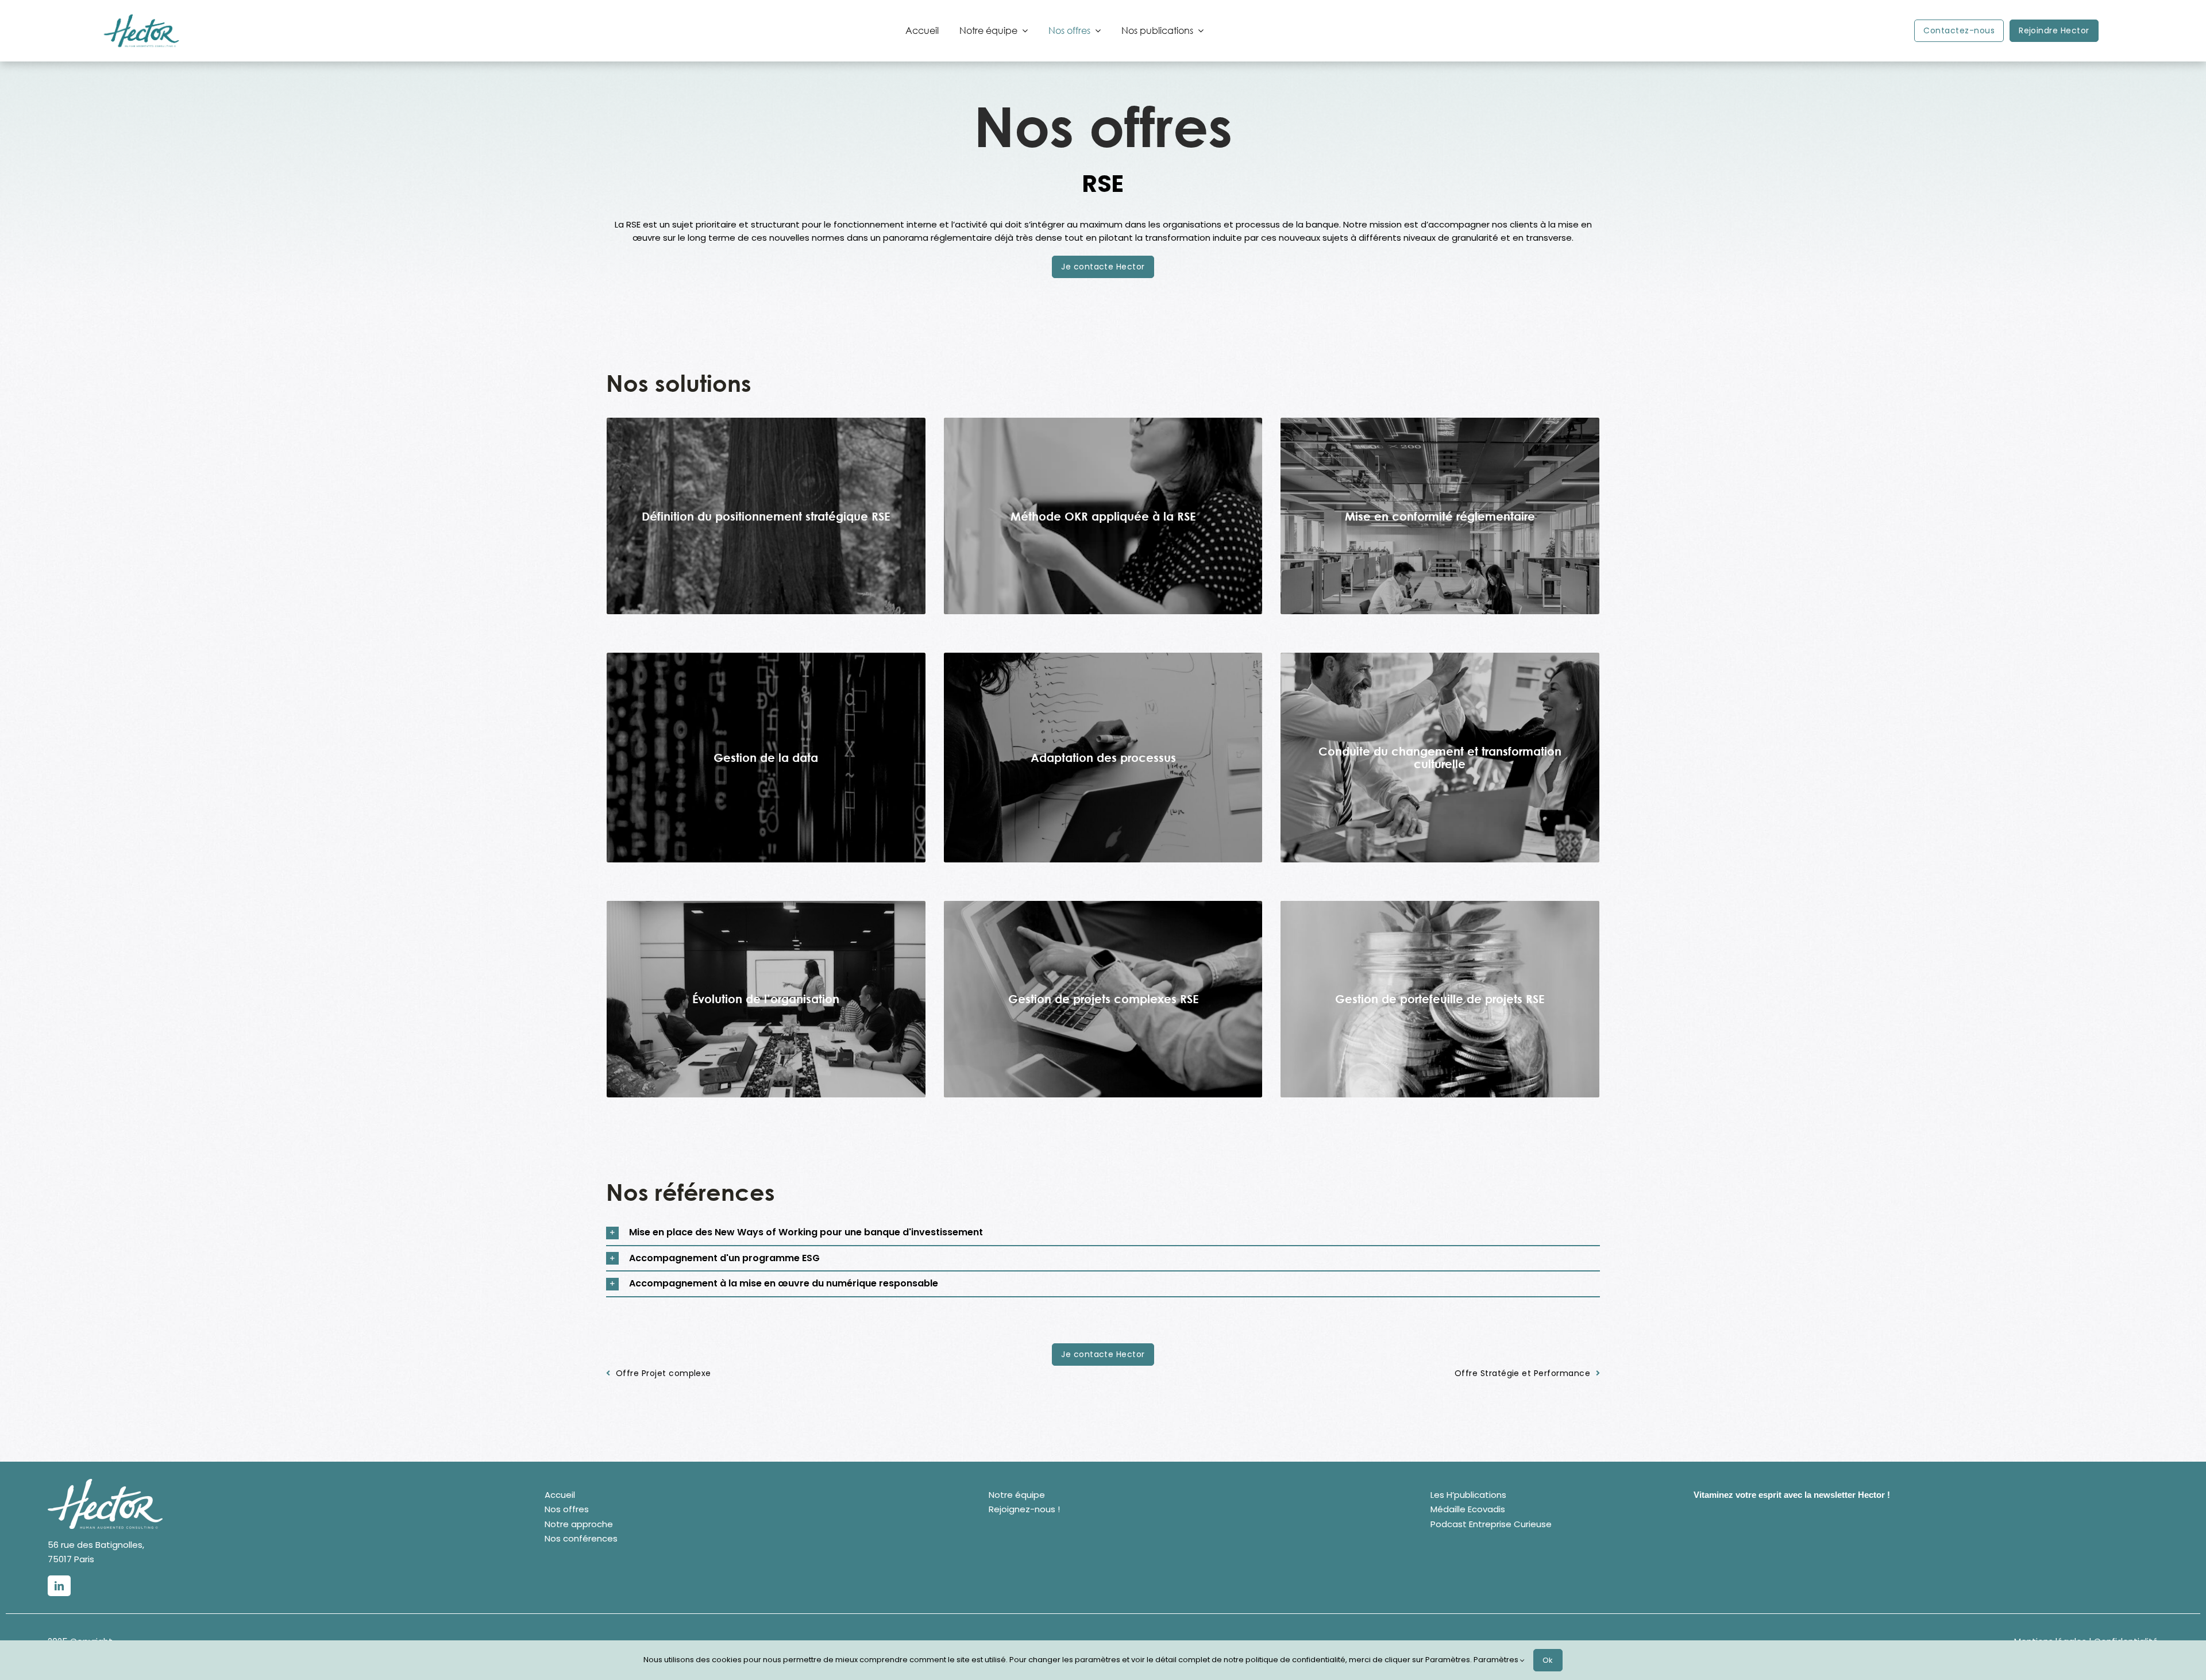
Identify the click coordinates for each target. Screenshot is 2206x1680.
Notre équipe (1017, 1495)
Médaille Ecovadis (1468, 1509)
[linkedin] (59, 1586)
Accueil (560, 1495)
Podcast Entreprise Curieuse (1491, 1524)
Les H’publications (1468, 1495)
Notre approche (579, 1524)
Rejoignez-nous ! (1024, 1509)
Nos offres (567, 1509)
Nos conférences (581, 1538)
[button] (1103, 1233)
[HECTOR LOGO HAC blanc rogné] (105, 1483)
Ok (1548, 1660)
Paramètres (1497, 1660)
